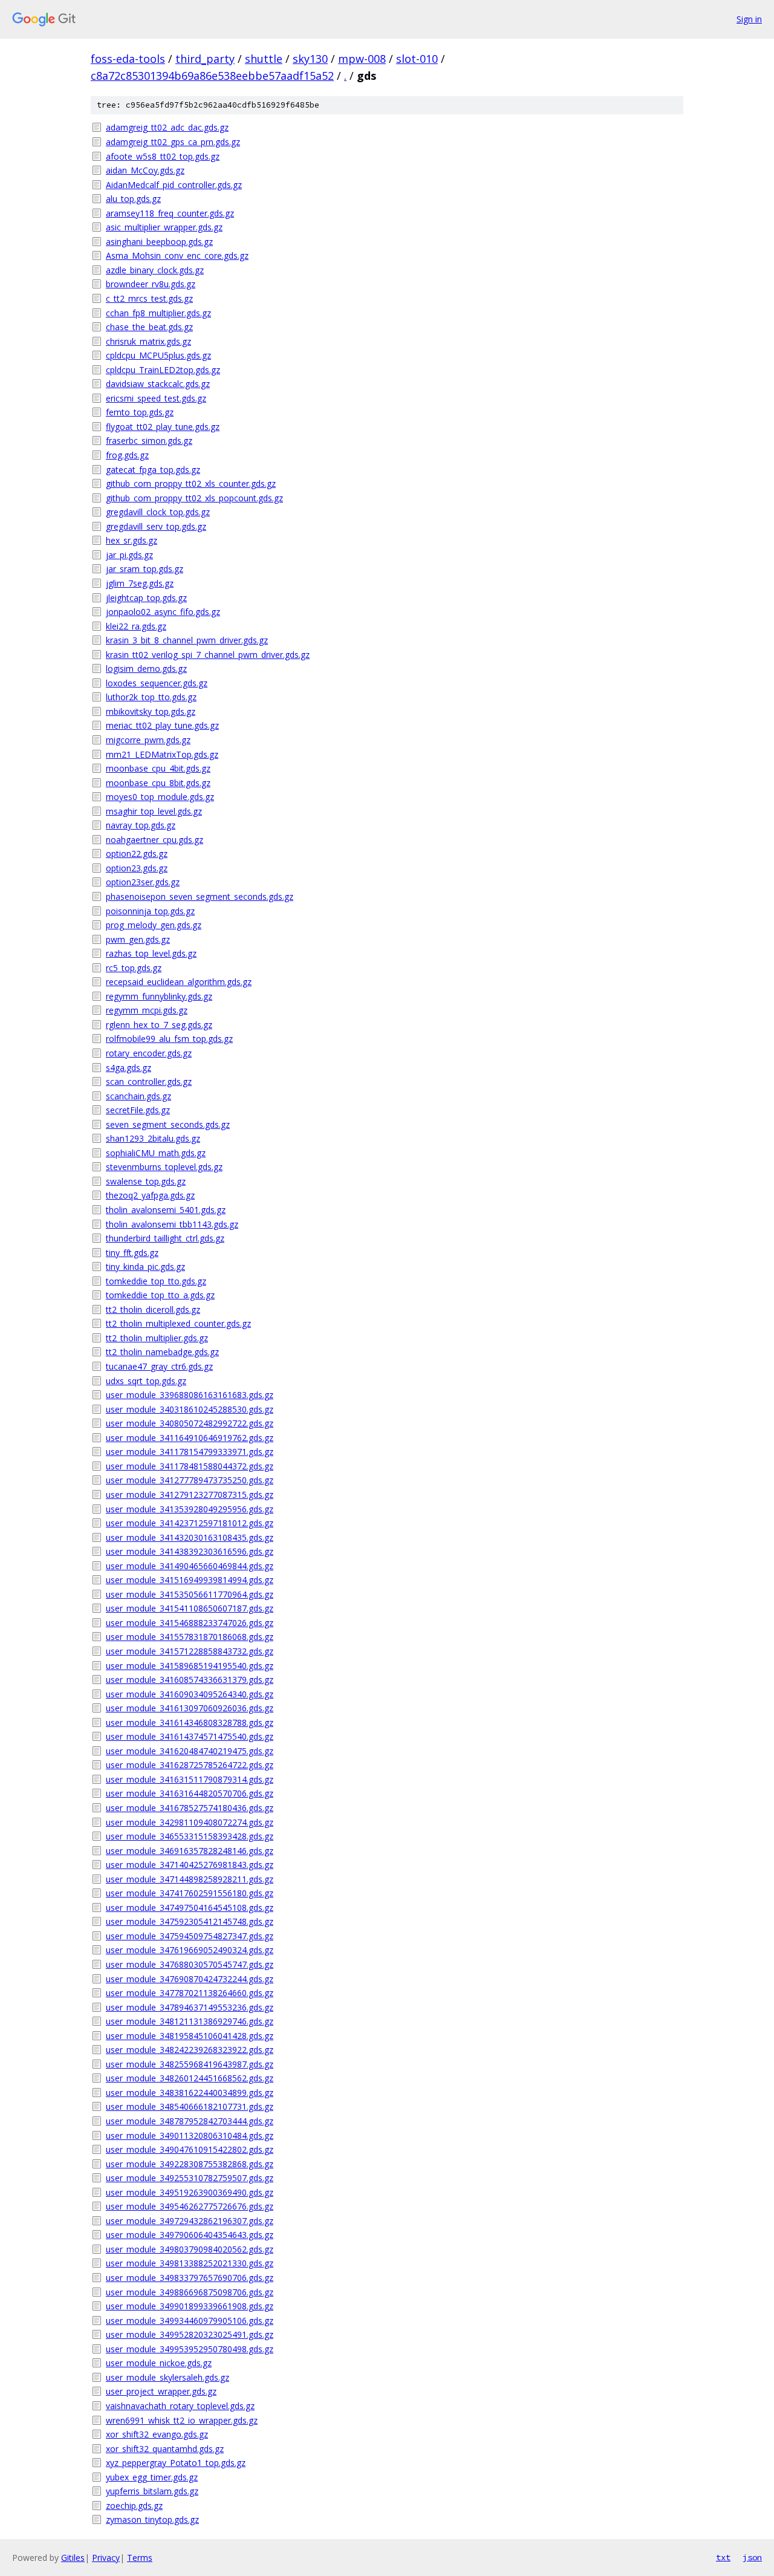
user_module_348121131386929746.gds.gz (190, 2021)
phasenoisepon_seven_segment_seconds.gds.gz (200, 896)
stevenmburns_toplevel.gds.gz (164, 1167)
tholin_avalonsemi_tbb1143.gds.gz (172, 1224)
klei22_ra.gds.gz (136, 626)
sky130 (310, 59)
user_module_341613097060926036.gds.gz (190, 1708)
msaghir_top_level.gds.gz (154, 811)
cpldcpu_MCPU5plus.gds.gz (158, 355)
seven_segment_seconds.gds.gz (168, 1124)
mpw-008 (362, 59)
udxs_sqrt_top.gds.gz (146, 1381)
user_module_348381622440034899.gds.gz (190, 2093)
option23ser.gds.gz (143, 882)
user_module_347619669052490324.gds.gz (190, 1950)
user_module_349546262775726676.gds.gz (190, 2206)
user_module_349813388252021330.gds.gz (190, 2263)
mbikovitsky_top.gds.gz (151, 711)
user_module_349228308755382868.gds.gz (190, 2164)
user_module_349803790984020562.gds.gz (190, 2249)
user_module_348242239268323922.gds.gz (190, 2050)
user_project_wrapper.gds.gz (161, 2391)
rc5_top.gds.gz (134, 968)
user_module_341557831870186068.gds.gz (190, 1637)
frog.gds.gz (127, 455)
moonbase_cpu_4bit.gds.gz (158, 768)
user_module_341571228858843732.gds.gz (190, 1651)
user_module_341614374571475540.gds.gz (190, 1736)
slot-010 (417, 59)
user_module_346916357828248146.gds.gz (190, 1851)
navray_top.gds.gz (141, 825)
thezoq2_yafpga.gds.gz (150, 1195)
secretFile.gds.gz (138, 1110)
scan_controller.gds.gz (149, 1081)
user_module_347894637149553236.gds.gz (190, 2007)
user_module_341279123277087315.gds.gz (190, 1495)
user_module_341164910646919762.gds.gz (190, 1438)
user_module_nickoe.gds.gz (159, 2363)
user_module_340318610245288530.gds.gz (190, 1409)
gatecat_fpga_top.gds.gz (153, 470)
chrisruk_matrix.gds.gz (148, 341)
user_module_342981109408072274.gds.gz (190, 1822)
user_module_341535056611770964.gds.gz (190, 1594)
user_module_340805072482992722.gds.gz (190, 1423)
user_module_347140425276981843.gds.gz (190, 1865)
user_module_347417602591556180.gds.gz (190, 1893)
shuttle (264, 59)
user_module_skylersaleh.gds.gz (167, 2377)
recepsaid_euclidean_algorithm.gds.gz (179, 982)
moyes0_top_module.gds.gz (160, 797)
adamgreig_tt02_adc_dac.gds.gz (167, 127)
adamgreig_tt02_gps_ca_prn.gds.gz (173, 142)
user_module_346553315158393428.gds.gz (190, 1836)
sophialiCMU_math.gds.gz (156, 1153)
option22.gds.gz (137, 854)
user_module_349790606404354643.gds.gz (190, 2235)
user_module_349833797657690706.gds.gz (190, 2278)
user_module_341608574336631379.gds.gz (190, 1680)
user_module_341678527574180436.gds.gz (190, 1808)
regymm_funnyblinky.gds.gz (159, 996)
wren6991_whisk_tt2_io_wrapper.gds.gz (182, 2420)
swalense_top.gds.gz (146, 1181)
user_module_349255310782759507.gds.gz (190, 2178)
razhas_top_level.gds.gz (151, 953)
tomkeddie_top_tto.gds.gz (156, 1281)
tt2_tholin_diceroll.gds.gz (153, 1309)
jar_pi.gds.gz (129, 555)
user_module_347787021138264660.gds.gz (190, 1993)
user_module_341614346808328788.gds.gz (190, 1722)
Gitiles (73, 2558)
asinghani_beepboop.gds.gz (159, 242)
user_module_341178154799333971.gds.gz (190, 1452)
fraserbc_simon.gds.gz (149, 441)
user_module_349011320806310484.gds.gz (190, 2135)
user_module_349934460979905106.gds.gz (190, 2321)
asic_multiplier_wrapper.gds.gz (164, 227)
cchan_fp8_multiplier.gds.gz (158, 313)
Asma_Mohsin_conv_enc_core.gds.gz (177, 255)
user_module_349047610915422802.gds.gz (190, 2149)
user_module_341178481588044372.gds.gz (190, 1466)
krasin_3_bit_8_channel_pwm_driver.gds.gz (187, 640)
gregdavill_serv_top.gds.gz (156, 526)
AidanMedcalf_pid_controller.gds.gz (174, 185)
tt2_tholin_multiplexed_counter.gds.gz (178, 1323)
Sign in (749, 19)
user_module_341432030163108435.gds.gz (190, 1537)
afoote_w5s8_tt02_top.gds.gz (163, 156)
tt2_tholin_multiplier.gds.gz (157, 1338)
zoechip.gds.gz (134, 2506)
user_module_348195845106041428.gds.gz (190, 2036)
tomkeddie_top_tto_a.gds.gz (160, 1295)
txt (723, 2557)
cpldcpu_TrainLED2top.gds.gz (163, 370)
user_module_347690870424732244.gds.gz (190, 1979)
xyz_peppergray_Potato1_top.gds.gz (176, 2463)
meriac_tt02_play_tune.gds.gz (162, 725)
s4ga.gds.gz (128, 1068)
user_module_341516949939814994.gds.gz (190, 1580)
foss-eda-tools (128, 59)
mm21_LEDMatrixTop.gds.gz (162, 754)
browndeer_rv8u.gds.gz (151, 284)
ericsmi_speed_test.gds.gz (156, 398)
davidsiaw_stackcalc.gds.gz (158, 384)
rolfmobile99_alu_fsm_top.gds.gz (169, 1039)
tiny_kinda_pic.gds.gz (145, 1267)
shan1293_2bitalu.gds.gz (153, 1138)
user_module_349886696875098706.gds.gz (190, 2292)
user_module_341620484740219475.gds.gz (190, 1751)
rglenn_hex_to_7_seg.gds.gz (159, 1025)
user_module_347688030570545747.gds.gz (190, 1964)
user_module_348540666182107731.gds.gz (190, 2106)
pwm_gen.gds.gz (138, 939)
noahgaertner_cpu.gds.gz (154, 840)
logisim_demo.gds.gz (146, 668)
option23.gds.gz (137, 868)
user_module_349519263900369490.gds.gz (190, 2192)
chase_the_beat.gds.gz (149, 327)
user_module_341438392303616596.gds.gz (190, 1551)
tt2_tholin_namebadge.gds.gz (162, 1352)
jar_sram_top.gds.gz (145, 569)
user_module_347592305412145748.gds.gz (190, 1921)
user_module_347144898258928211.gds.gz (190, 1879)
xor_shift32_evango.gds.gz (157, 2434)
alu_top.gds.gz (133, 199)
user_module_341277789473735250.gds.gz (190, 1480)
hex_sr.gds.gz (132, 540)
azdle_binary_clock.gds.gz (155, 270)
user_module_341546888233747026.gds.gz (190, 1623)
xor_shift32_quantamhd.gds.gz (165, 2449)
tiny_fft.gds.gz (132, 1253)
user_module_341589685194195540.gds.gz (190, 1666)
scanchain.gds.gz (138, 1096)
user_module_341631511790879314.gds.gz (190, 1779)
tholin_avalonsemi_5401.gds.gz (166, 1210)
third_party (205, 59)
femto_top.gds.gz (140, 412)
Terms (140, 2558)
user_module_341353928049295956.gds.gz (190, 1509)
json (752, 2557)
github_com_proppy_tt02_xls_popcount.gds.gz (194, 498)
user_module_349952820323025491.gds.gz (190, 2334)
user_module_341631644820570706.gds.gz (190, 1793)
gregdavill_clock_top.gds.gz (158, 512)
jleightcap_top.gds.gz (146, 598)
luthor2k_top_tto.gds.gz (151, 697)
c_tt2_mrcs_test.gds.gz (149, 298)
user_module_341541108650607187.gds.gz (190, 1608)
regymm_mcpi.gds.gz (147, 1010)
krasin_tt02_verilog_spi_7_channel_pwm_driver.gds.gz (208, 655)
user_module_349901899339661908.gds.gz (190, 2306)
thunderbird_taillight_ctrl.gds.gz (165, 1238)
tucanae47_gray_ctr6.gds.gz (159, 1366)
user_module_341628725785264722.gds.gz (190, 1765)
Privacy (106, 2558)
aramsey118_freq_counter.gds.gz (170, 213)
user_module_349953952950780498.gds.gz (190, 2349)
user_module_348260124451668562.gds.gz (190, 2078)
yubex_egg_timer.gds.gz (152, 2477)
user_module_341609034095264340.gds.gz (190, 1694)
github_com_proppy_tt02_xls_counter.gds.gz (191, 483)
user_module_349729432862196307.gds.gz (190, 2221)
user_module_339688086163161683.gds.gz (190, 1395)
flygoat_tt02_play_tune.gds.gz (163, 427)
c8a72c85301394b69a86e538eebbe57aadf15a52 (212, 76)
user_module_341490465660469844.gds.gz (190, 1566)
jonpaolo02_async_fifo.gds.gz (163, 612)
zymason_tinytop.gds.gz (152, 2519)
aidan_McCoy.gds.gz (145, 170)
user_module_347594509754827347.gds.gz (190, 1936)
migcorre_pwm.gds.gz (148, 740)
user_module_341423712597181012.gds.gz (190, 1523)
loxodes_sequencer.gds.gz (157, 683)
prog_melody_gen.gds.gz (154, 925)
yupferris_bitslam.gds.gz (152, 2491)
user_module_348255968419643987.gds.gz (190, 2064)
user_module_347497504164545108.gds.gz (190, 1908)
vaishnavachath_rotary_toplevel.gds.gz (180, 2406)
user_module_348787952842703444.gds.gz (190, 2121)
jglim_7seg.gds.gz (140, 583)
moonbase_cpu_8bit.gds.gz (158, 783)
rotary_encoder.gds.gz (149, 1053)
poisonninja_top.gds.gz (150, 911)
